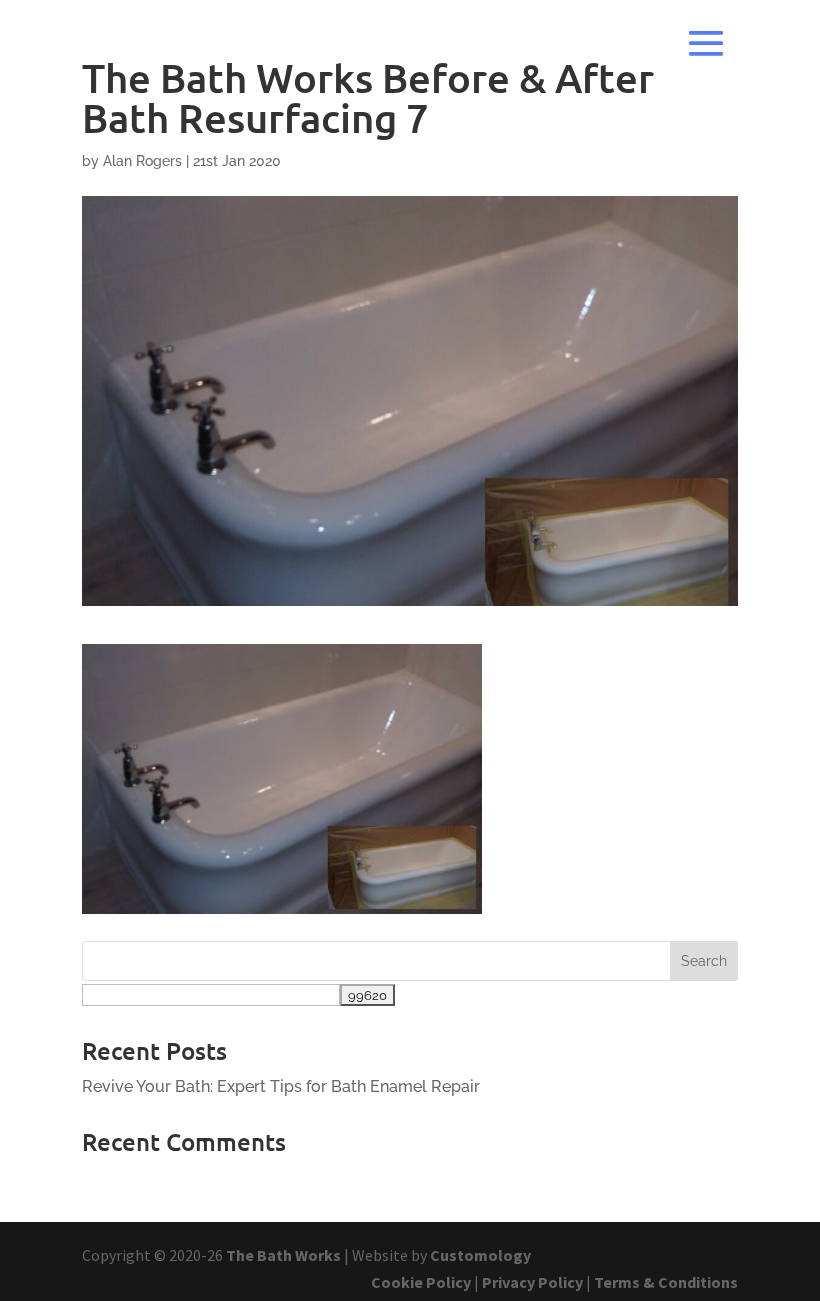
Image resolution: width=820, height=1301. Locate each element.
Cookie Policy (421, 1282)
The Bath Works (283, 1255)
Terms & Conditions (666, 1282)
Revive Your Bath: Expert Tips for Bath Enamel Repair (281, 1086)
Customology (480, 1255)
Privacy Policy (532, 1282)
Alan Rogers (142, 161)
